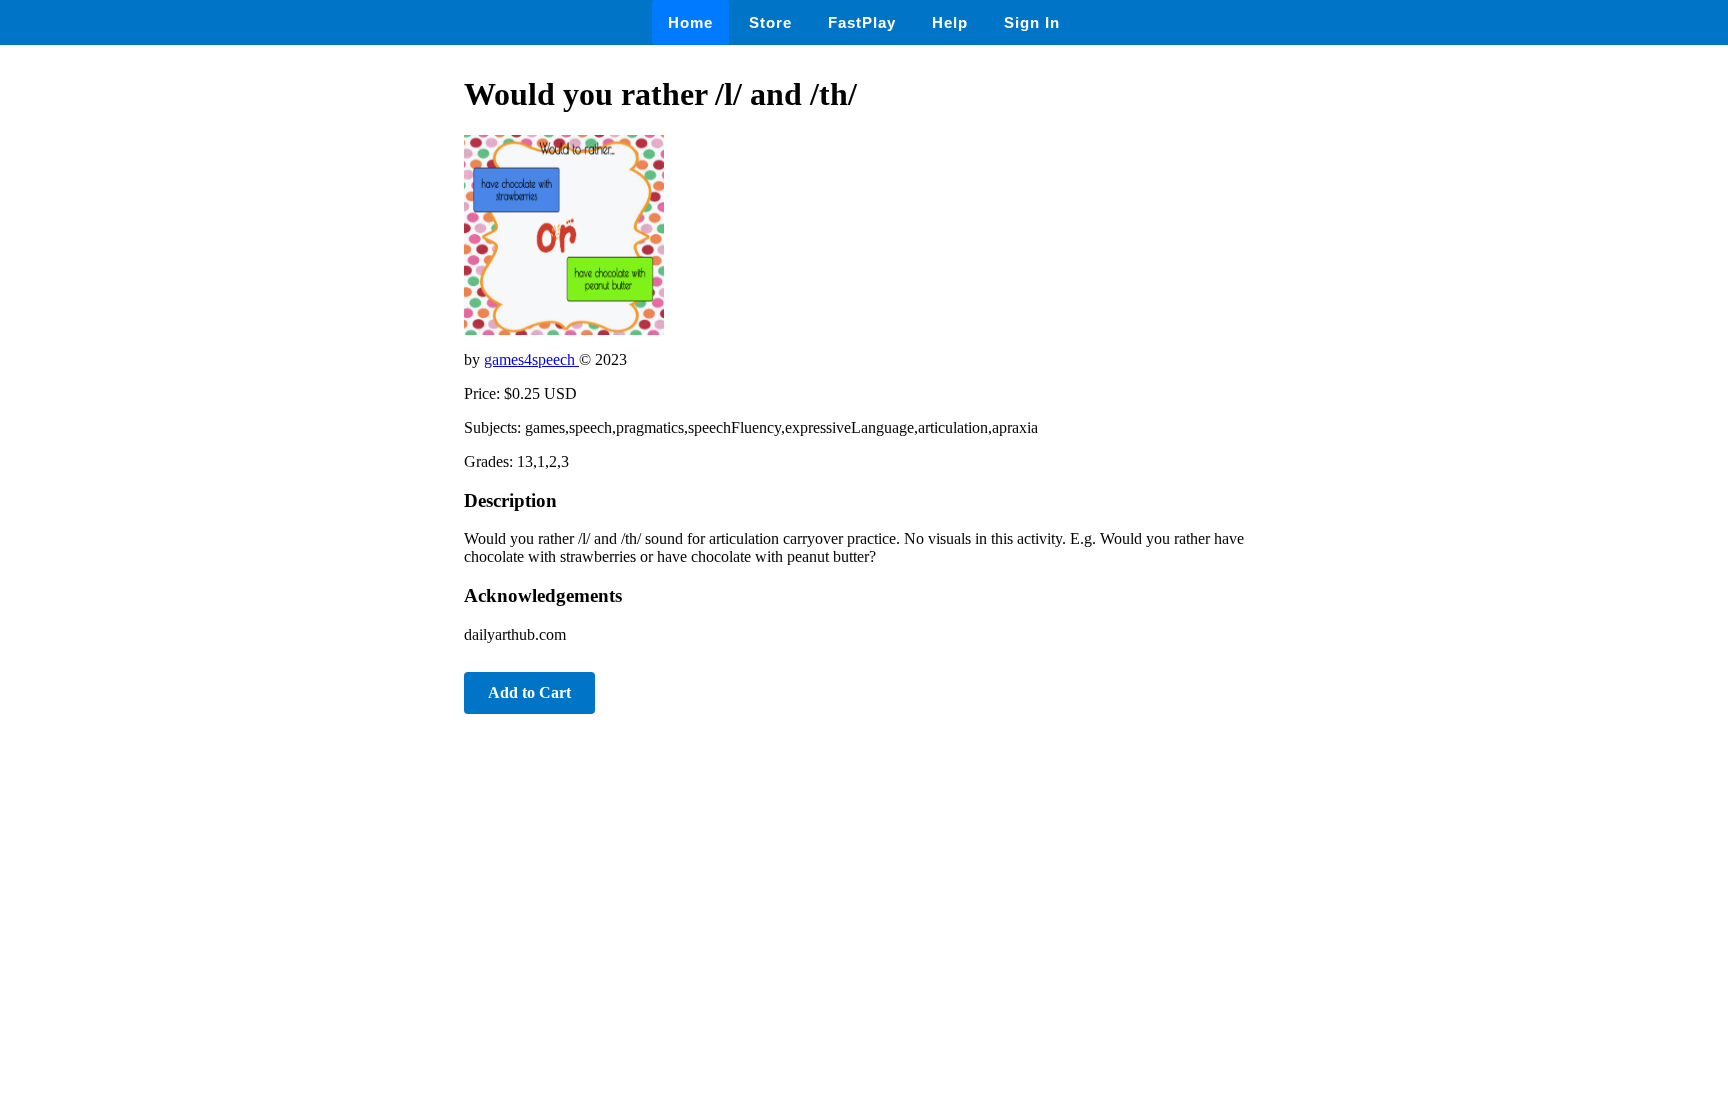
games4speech (531, 359)
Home (690, 22)
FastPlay (862, 22)
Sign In (1032, 22)
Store (770, 22)
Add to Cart (529, 692)
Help (950, 22)
